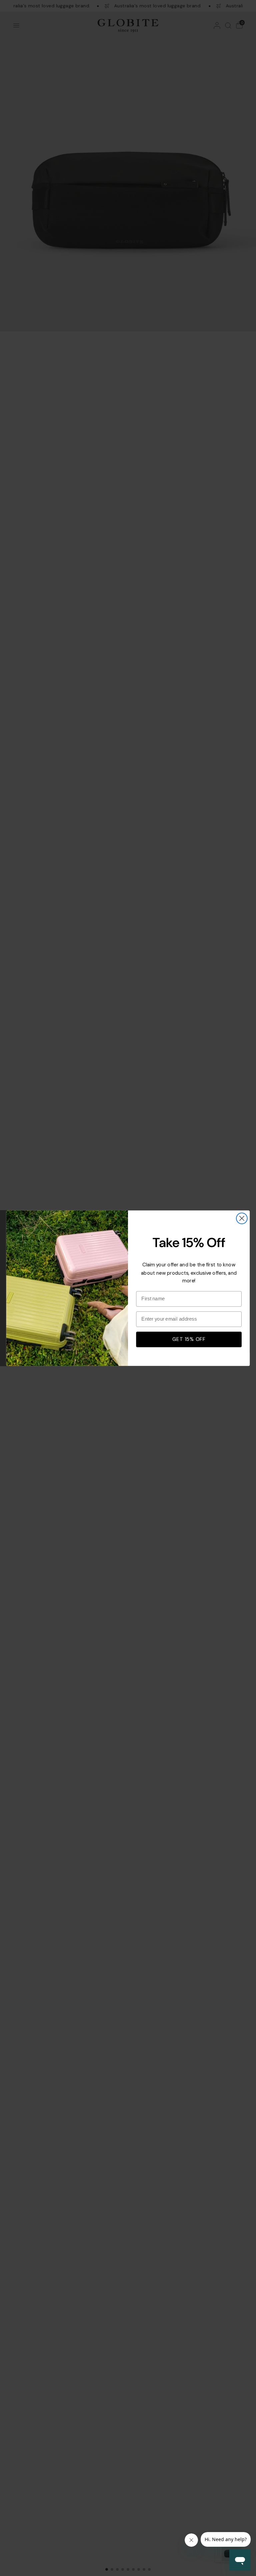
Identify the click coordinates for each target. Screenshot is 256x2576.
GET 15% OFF (189, 1339)
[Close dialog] (242, 1218)
